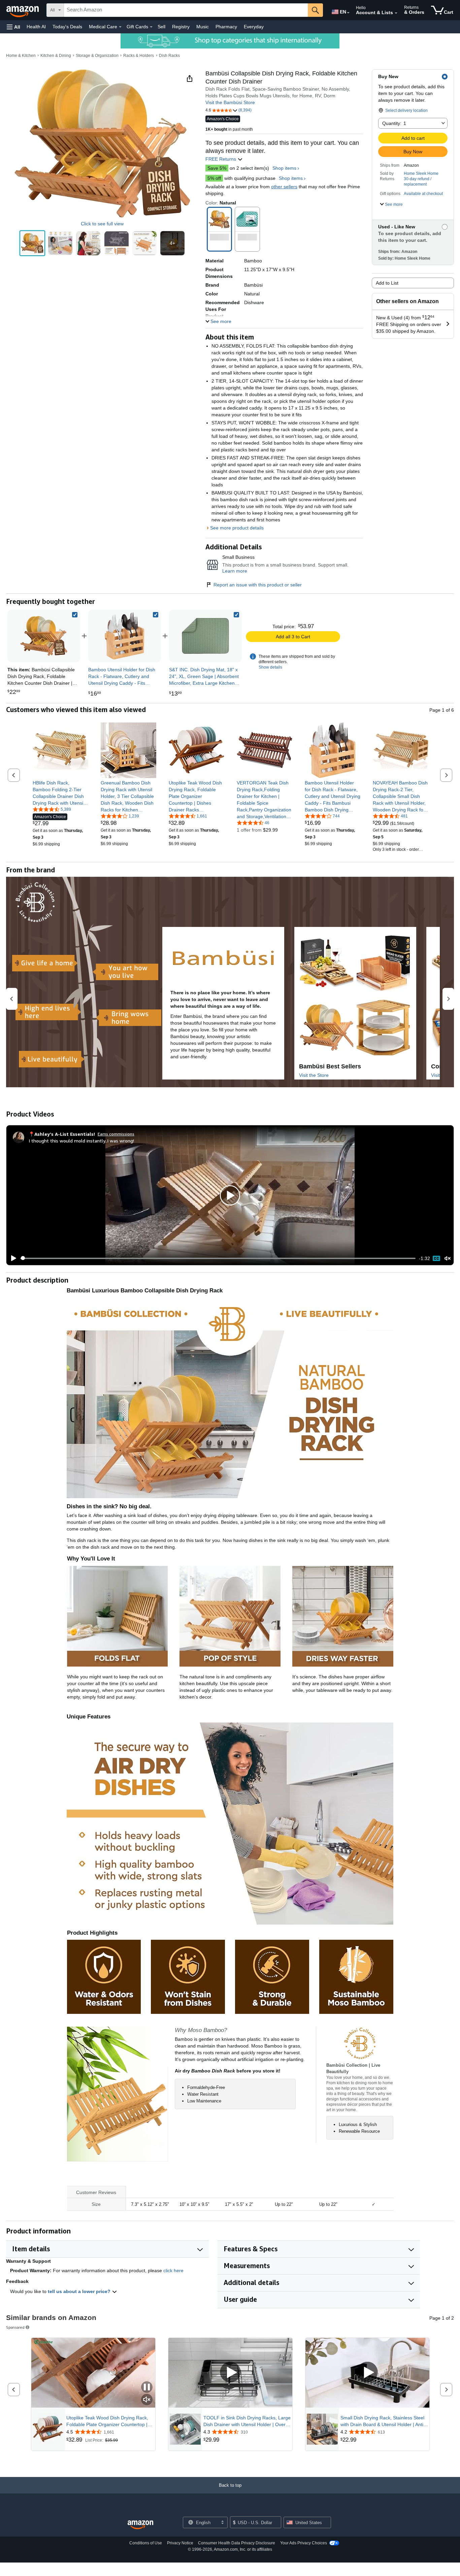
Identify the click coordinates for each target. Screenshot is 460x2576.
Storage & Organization (97, 56)
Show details (270, 667)
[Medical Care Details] (120, 27)
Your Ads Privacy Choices (304, 2543)
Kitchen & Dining (56, 56)
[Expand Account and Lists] (396, 13)
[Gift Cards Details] (151, 27)
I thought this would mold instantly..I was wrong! (81, 1141)
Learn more (235, 571)
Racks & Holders (139, 56)
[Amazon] (23, 10)
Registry (181, 27)
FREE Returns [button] (221, 159)
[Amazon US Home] (140, 2525)
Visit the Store (314, 1075)
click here (173, 2271)
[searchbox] (186, 10)
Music (203, 27)
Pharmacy (226, 27)
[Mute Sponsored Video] (147, 2400)
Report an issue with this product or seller (258, 585)
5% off (214, 178)
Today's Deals (67, 27)
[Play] (12, 1258)
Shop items (284, 168)
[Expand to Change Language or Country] (348, 13)
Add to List (387, 283)
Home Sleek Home (421, 173)
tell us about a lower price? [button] (80, 2291)
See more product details (237, 528)
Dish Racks (169, 56)
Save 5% (217, 168)
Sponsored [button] (15, 2327)
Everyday (254, 27)
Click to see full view (102, 224)
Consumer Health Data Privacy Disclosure (237, 2543)
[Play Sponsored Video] (230, 2373)
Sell (161, 27)
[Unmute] (448, 1258)
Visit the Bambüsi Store (230, 102)
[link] (125, 636)
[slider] (218, 1258)
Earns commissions (116, 1134)
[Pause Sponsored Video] (147, 2388)
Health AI (36, 27)
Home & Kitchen (21, 56)
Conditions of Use (146, 2543)
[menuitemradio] (436, 1258)
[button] (13, 27)
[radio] (32, 243)
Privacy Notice (180, 2543)
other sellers (284, 187)
